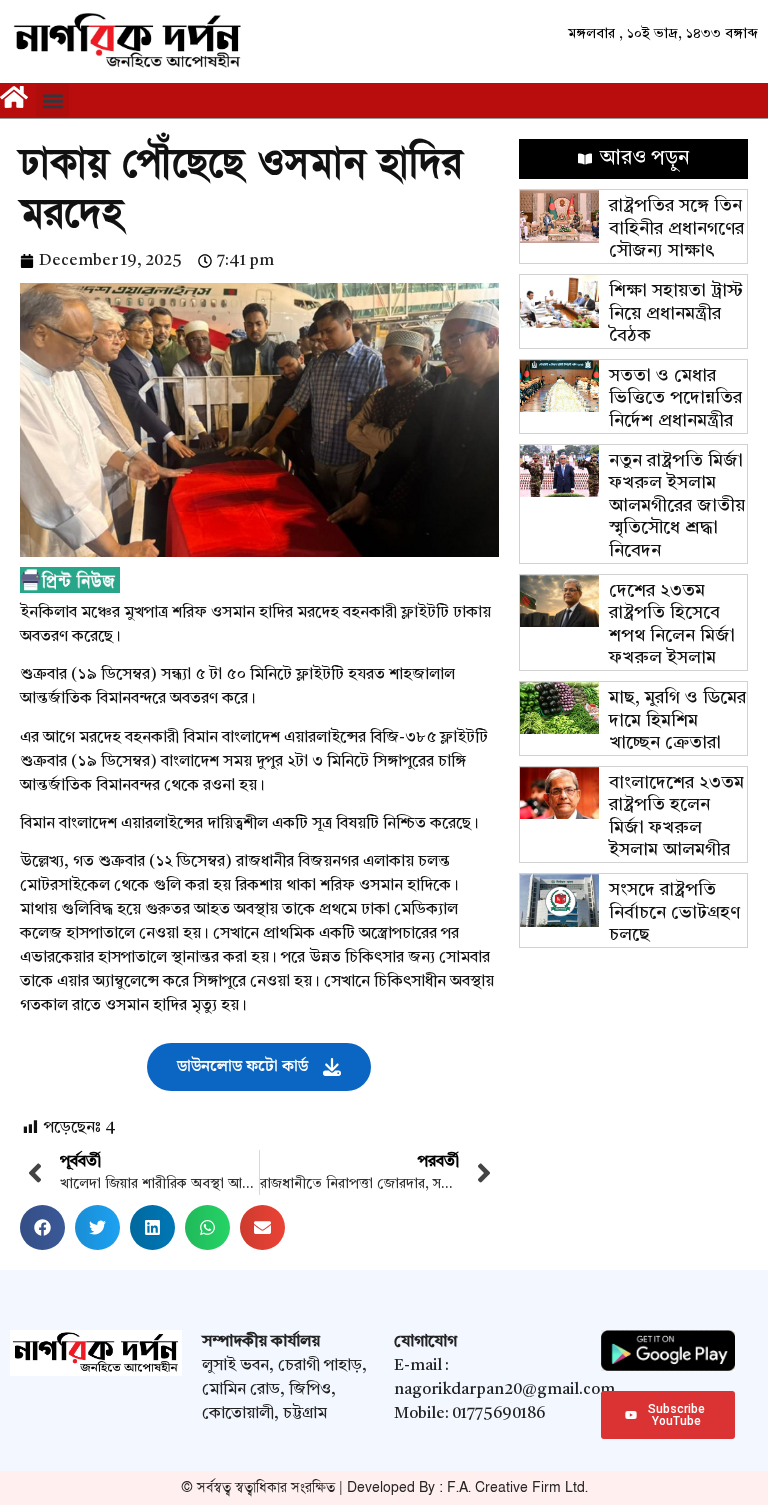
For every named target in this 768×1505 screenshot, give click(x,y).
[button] (52, 100)
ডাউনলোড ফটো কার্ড (242, 1066)
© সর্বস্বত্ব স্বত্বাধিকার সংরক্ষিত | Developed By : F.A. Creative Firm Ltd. (384, 1487)
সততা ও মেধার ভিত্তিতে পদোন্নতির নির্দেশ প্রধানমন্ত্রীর (675, 398)
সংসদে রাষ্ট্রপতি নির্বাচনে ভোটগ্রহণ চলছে (674, 912)
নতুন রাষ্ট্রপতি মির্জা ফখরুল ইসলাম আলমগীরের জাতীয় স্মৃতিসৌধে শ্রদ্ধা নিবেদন (677, 506)
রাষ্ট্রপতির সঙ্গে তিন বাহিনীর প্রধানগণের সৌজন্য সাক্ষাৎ (676, 228)
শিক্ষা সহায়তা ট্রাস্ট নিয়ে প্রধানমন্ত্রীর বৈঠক (676, 313)
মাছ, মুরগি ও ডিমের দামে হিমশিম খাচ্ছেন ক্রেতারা (677, 720)
